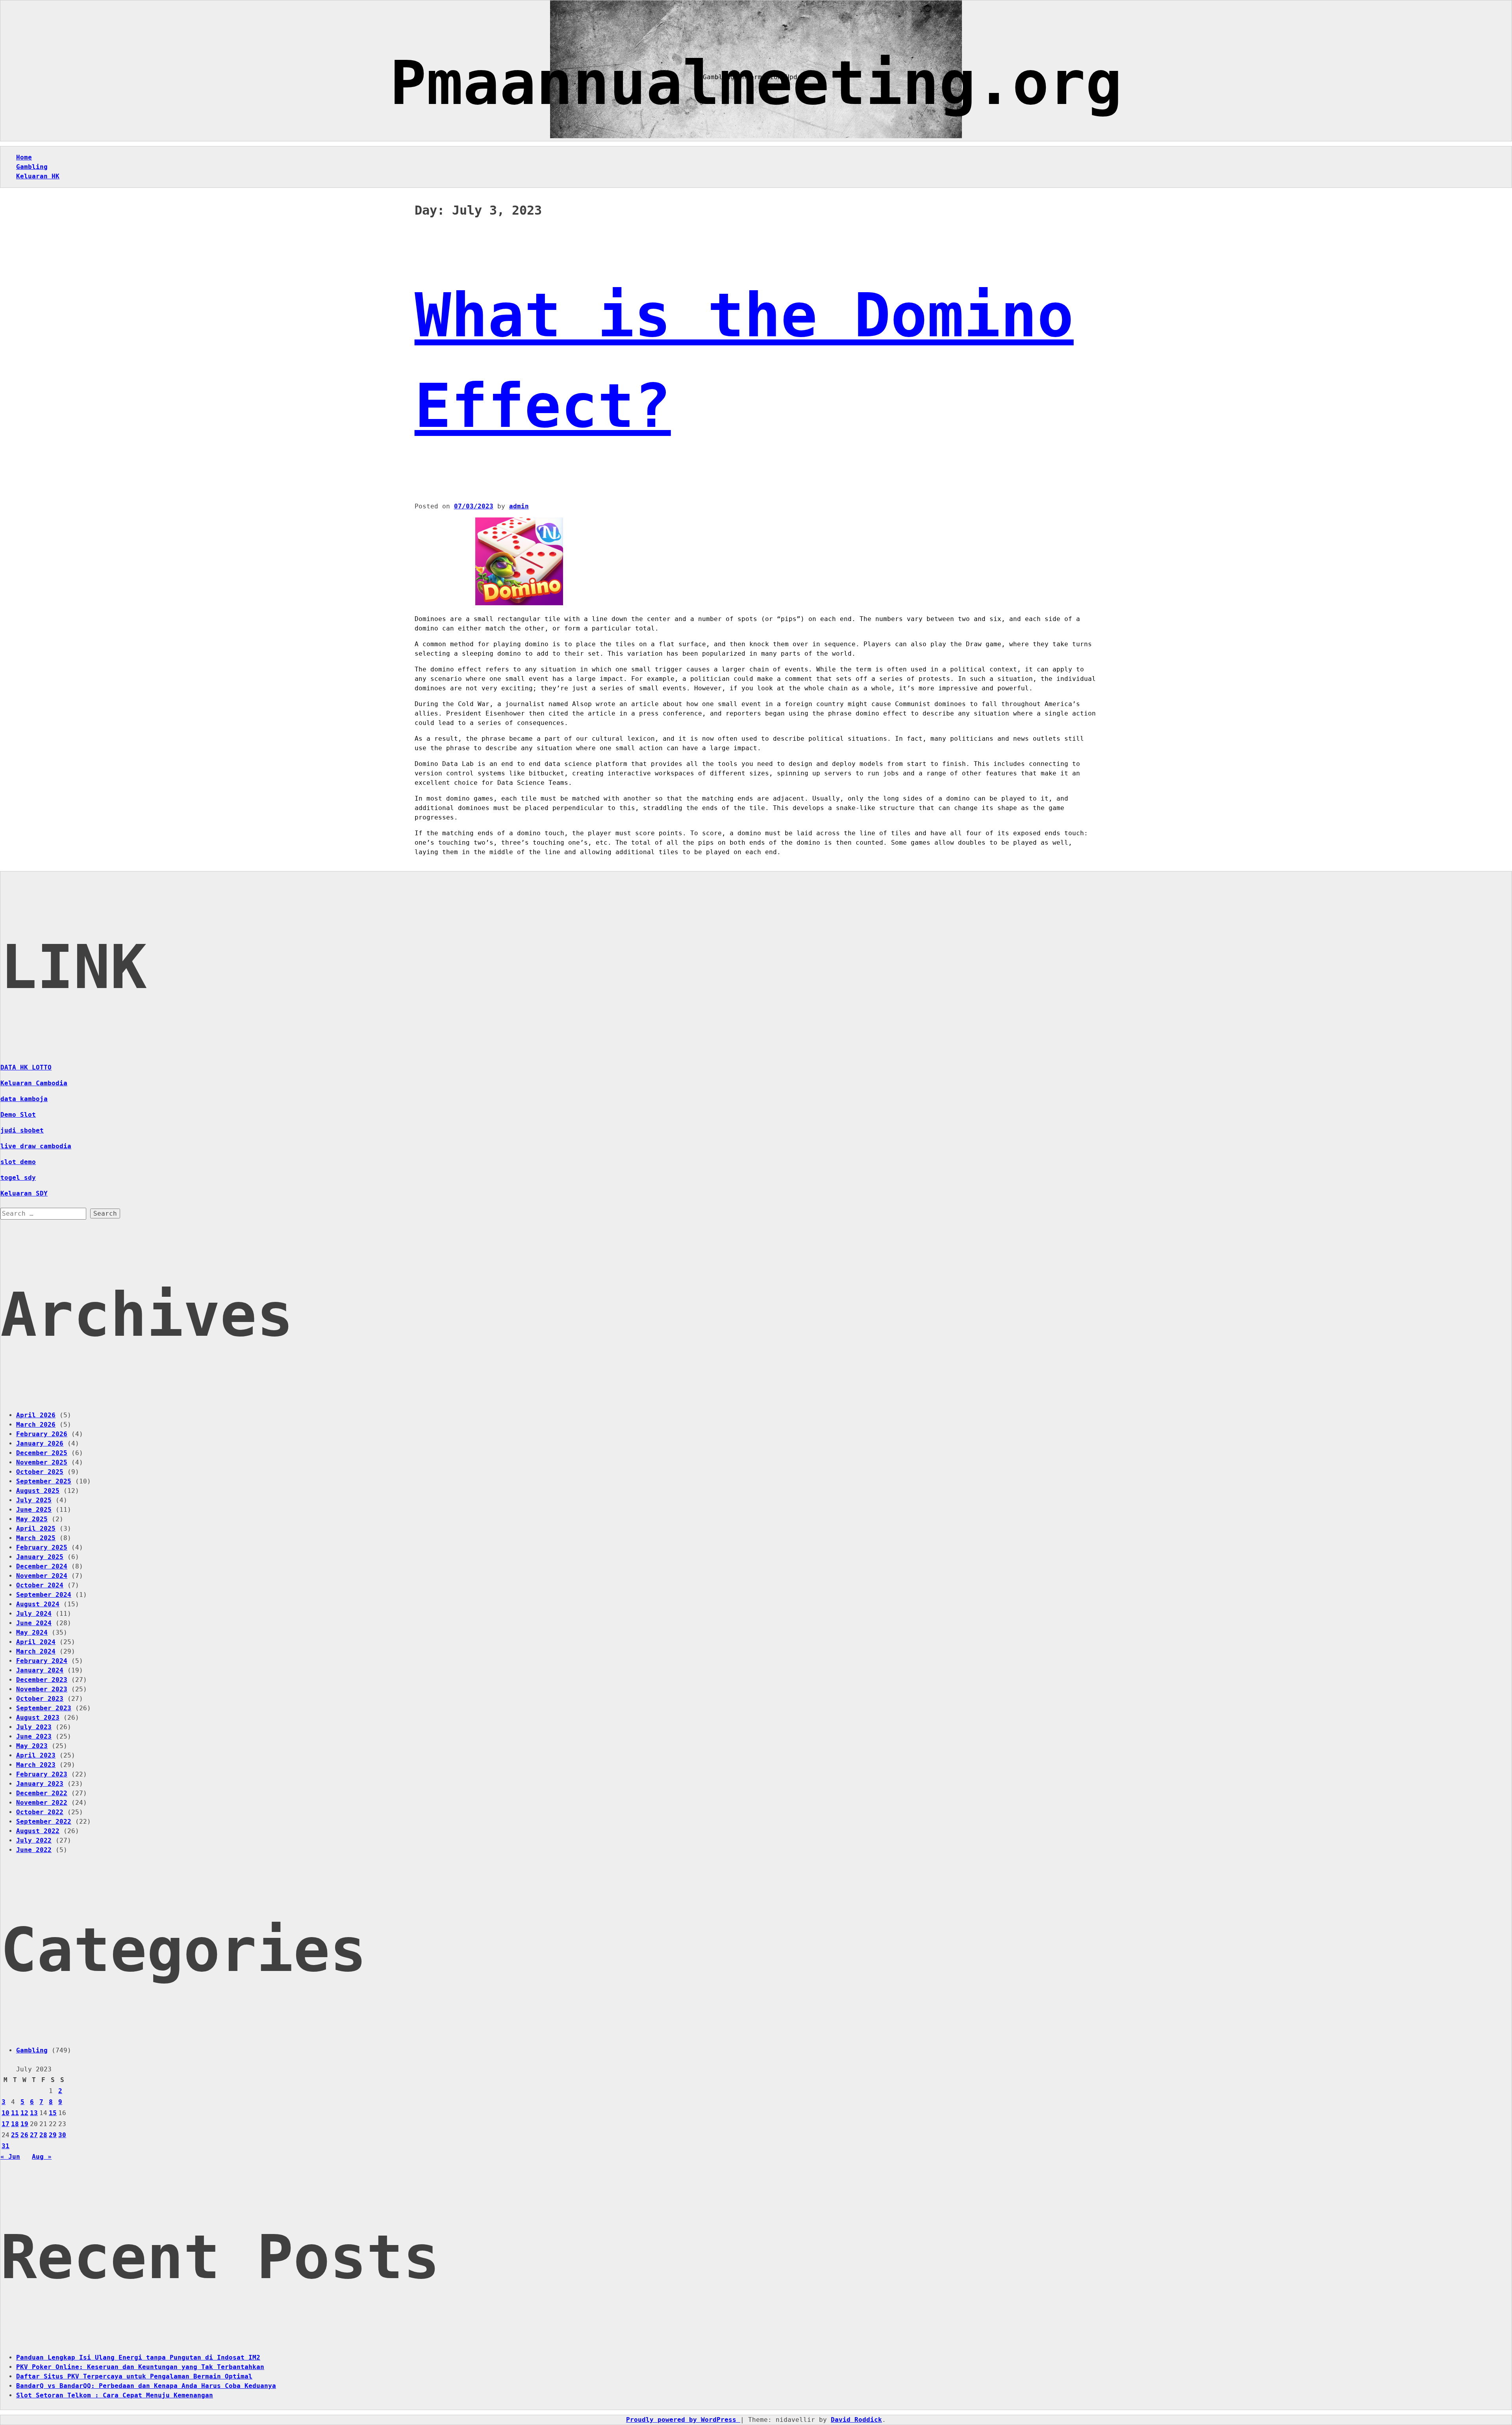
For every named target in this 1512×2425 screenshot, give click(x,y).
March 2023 (36, 1765)
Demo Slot (18, 1115)
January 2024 (40, 1670)
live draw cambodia (36, 1146)
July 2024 (34, 1614)
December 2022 (42, 1793)
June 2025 (34, 1510)
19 (24, 2124)
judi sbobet (22, 1130)
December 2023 (42, 1680)
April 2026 (36, 1415)
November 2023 (42, 1689)
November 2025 (42, 1462)
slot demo (18, 1162)
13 (34, 2113)
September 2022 (44, 1822)
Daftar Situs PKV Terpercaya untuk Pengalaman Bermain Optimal (134, 2376)
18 (15, 2124)
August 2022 (38, 1831)
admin (519, 506)
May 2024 (32, 1632)
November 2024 (42, 1576)
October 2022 (40, 1812)
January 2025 (40, 1557)
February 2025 (42, 1547)
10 (6, 2113)
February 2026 (42, 1434)
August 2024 (38, 1604)
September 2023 (44, 1708)
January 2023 (40, 1784)
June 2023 (34, 1736)
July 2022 (34, 1840)
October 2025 (40, 1472)
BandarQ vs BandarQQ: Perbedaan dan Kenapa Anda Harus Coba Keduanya (146, 2386)
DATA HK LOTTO (26, 1067)
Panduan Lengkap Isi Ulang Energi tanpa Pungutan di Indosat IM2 (138, 2357)
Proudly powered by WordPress (683, 2420)
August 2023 (38, 1718)
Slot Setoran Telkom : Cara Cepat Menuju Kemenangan (115, 2395)
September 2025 (44, 1481)
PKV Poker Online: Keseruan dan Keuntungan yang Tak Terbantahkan (140, 2367)
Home (24, 157)
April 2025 (36, 1529)
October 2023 (40, 1699)
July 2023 (34, 1727)
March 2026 (36, 1425)
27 (34, 2135)
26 (24, 2135)
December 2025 (42, 1453)
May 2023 (32, 1746)
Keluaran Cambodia (34, 1083)
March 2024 (36, 1651)
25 (15, 2135)
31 (6, 2146)
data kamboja (24, 1099)
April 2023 (36, 1755)
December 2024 (42, 1566)
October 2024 (40, 1585)
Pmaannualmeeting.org (756, 83)
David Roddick (856, 2420)
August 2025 (38, 1491)
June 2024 (34, 1623)
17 (6, 2124)
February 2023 (42, 1774)
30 (62, 2135)
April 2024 (36, 1642)
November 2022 (42, 1803)
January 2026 (40, 1443)
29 (53, 2135)
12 (24, 2113)
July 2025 (34, 1500)
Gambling (32, 167)
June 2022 (34, 1850)
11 (15, 2113)
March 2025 (36, 1538)
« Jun (10, 2157)
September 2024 (44, 1595)
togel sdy (18, 1178)
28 (43, 2135)
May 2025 (32, 1519)
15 (53, 2113)
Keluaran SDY (24, 1193)
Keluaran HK (38, 176)
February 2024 (42, 1661)
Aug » (42, 2157)
